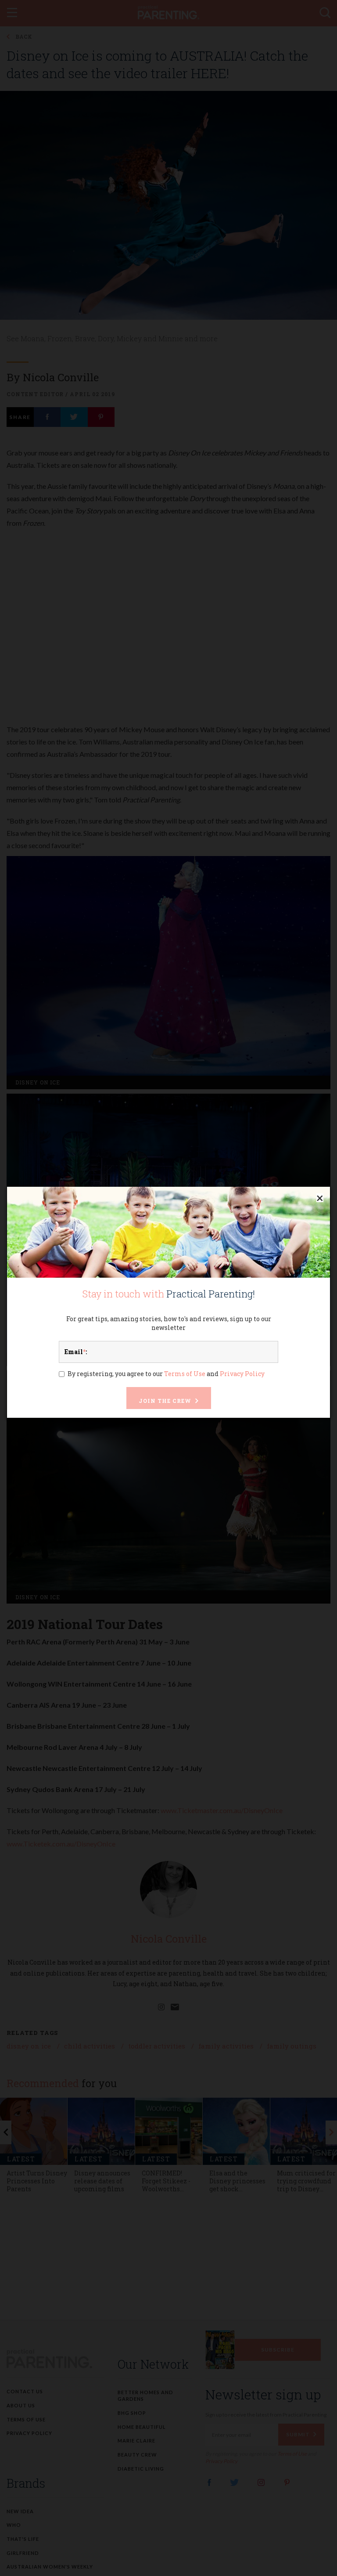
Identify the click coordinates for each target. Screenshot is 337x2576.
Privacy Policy (242, 1374)
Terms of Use (185, 1374)
